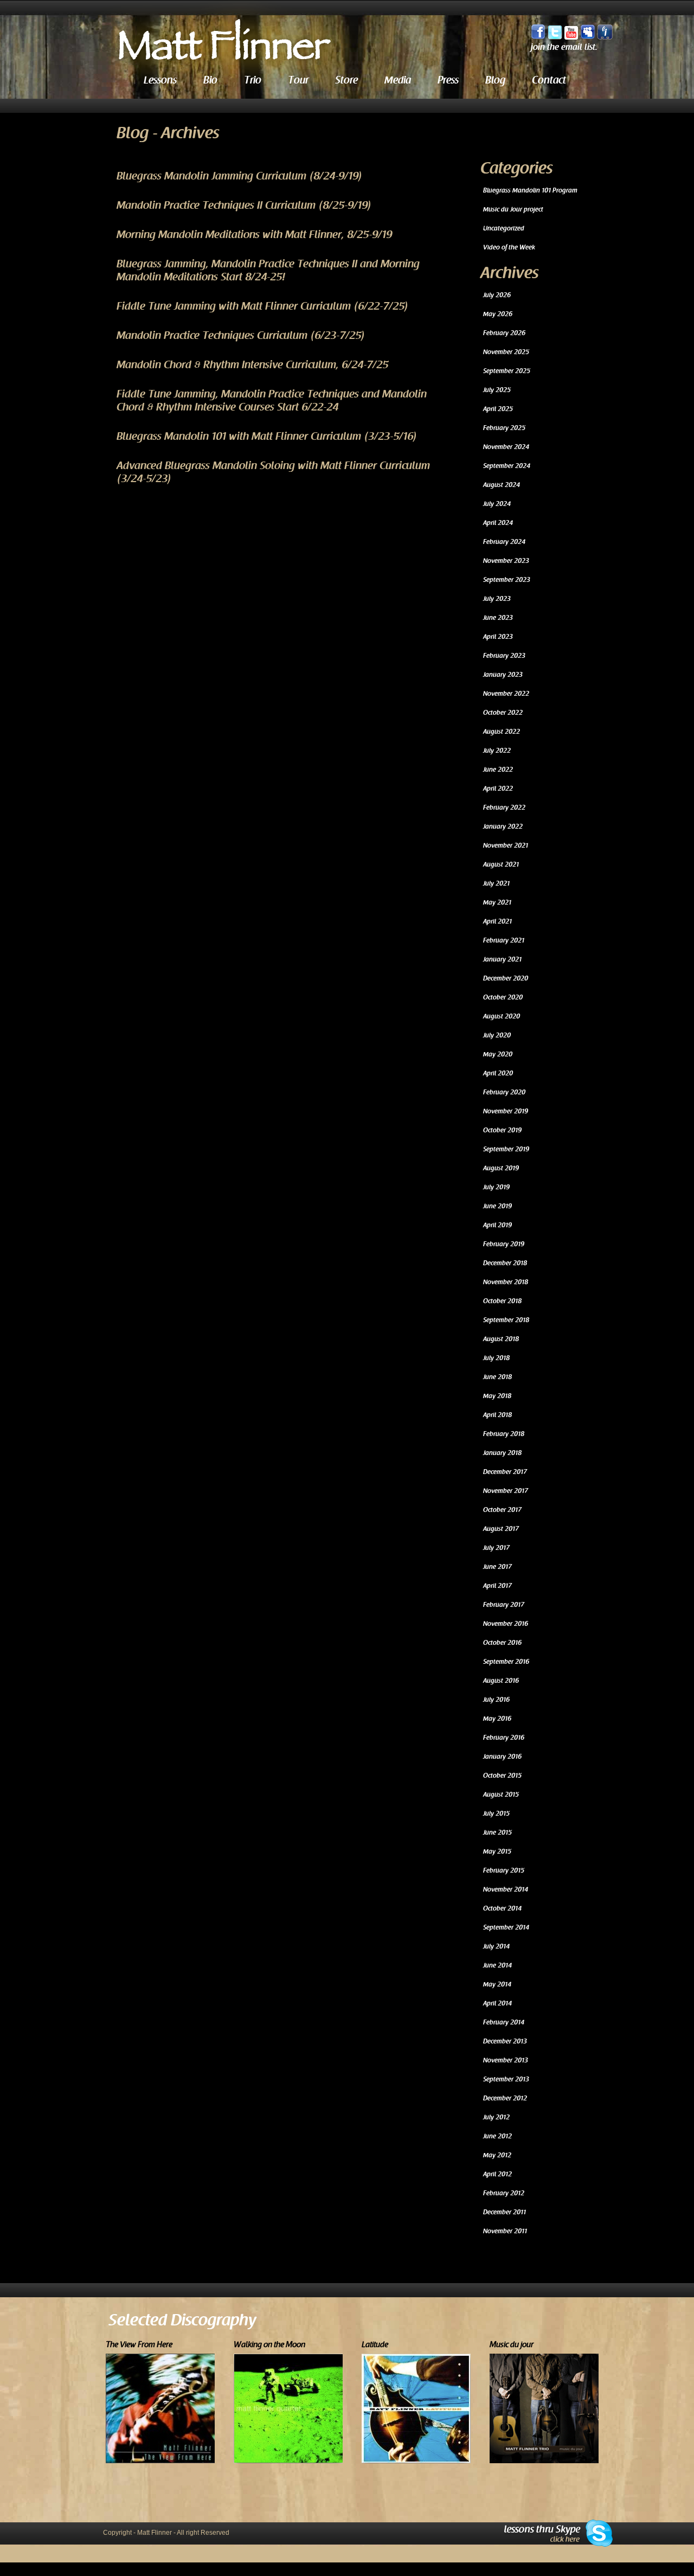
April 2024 (498, 523)
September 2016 (506, 1662)
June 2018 (497, 1377)
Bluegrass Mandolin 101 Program (530, 190)
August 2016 (501, 1681)
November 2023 (506, 561)
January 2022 (503, 826)
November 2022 (506, 694)
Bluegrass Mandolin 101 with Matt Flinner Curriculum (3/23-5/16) (267, 437)
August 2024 (502, 485)
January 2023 (503, 675)
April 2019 (497, 1225)
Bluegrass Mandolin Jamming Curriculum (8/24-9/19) (240, 176)
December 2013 (505, 2041)
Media (398, 80)
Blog (495, 80)
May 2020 (498, 1054)
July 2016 (496, 1700)
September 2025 (507, 371)
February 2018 (504, 1434)
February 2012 (504, 2193)
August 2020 (502, 1016)
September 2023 (507, 580)
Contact (549, 80)
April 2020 (498, 1073)
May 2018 (497, 1396)
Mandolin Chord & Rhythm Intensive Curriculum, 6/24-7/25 (252, 365)
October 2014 (502, 1908)
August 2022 (502, 732)
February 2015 (504, 1870)
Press (448, 80)
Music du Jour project (513, 209)
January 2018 (502, 1453)
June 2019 (497, 1206)
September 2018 (506, 1320)
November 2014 (506, 1889)
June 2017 (497, 1567)
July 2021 (496, 883)
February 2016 (504, 1738)
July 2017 (496, 1548)
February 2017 (504, 1605)
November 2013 (506, 2060)
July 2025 (497, 390)
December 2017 (505, 1472)
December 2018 (505, 1263)
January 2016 (502, 1757)
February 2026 (504, 333)
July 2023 (497, 599)
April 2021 (497, 921)
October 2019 (502, 1130)
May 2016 (497, 1719)
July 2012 (496, 2117)
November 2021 (506, 845)
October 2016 (502, 1643)
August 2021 (501, 864)
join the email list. (564, 47)
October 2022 (503, 713)
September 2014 (506, 1927)
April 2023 (498, 637)
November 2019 (506, 1111)
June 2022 (498, 770)
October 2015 (502, 1776)
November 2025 (506, 352)
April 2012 (497, 2174)
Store (346, 80)
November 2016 (506, 1624)
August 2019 (501, 1168)
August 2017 (501, 1529)
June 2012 (497, 2136)
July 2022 (497, 751)
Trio (253, 80)
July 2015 (496, 1814)
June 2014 (497, 1965)
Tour (298, 80)
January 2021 (502, 959)
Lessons (160, 80)
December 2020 (506, 978)
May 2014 (497, 1984)
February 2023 (504, 656)
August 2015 (501, 1795)
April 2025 (498, 409)
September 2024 (507, 466)
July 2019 (496, 1187)
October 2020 (503, 997)
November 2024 (506, 447)
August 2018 (501, 1339)
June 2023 (498, 618)
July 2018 (496, 1358)
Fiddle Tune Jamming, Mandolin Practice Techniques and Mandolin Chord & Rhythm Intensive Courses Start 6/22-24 (272, 401)
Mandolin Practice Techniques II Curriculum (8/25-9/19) (244, 206)
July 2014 (496, 1946)
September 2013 (506, 2079)
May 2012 (497, 2155)
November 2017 (506, 1491)
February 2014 (504, 2022)
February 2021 (504, 940)
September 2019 (506, 1149)
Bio (210, 80)
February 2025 (504, 428)
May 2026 (498, 314)
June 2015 (497, 1832)
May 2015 (497, 1851)
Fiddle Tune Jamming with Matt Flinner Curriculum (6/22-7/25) (263, 306)
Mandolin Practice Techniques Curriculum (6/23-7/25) (241, 336)
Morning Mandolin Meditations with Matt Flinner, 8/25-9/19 (254, 235)
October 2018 (502, 1301)
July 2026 (497, 295)
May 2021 (497, 902)
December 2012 (505, 2098)
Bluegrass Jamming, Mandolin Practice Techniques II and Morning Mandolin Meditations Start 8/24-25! (268, 271)
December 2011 (505, 2212)
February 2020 (504, 1092)
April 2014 (497, 2003)
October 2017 (502, 1510)
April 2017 (497, 1586)
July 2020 (497, 1035)
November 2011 (505, 2231)
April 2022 (498, 789)
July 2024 (497, 504)
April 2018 (497, 1415)
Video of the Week (509, 247)
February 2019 (504, 1244)
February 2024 (504, 542)
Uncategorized (504, 228)
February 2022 (504, 808)
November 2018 (506, 1282)
